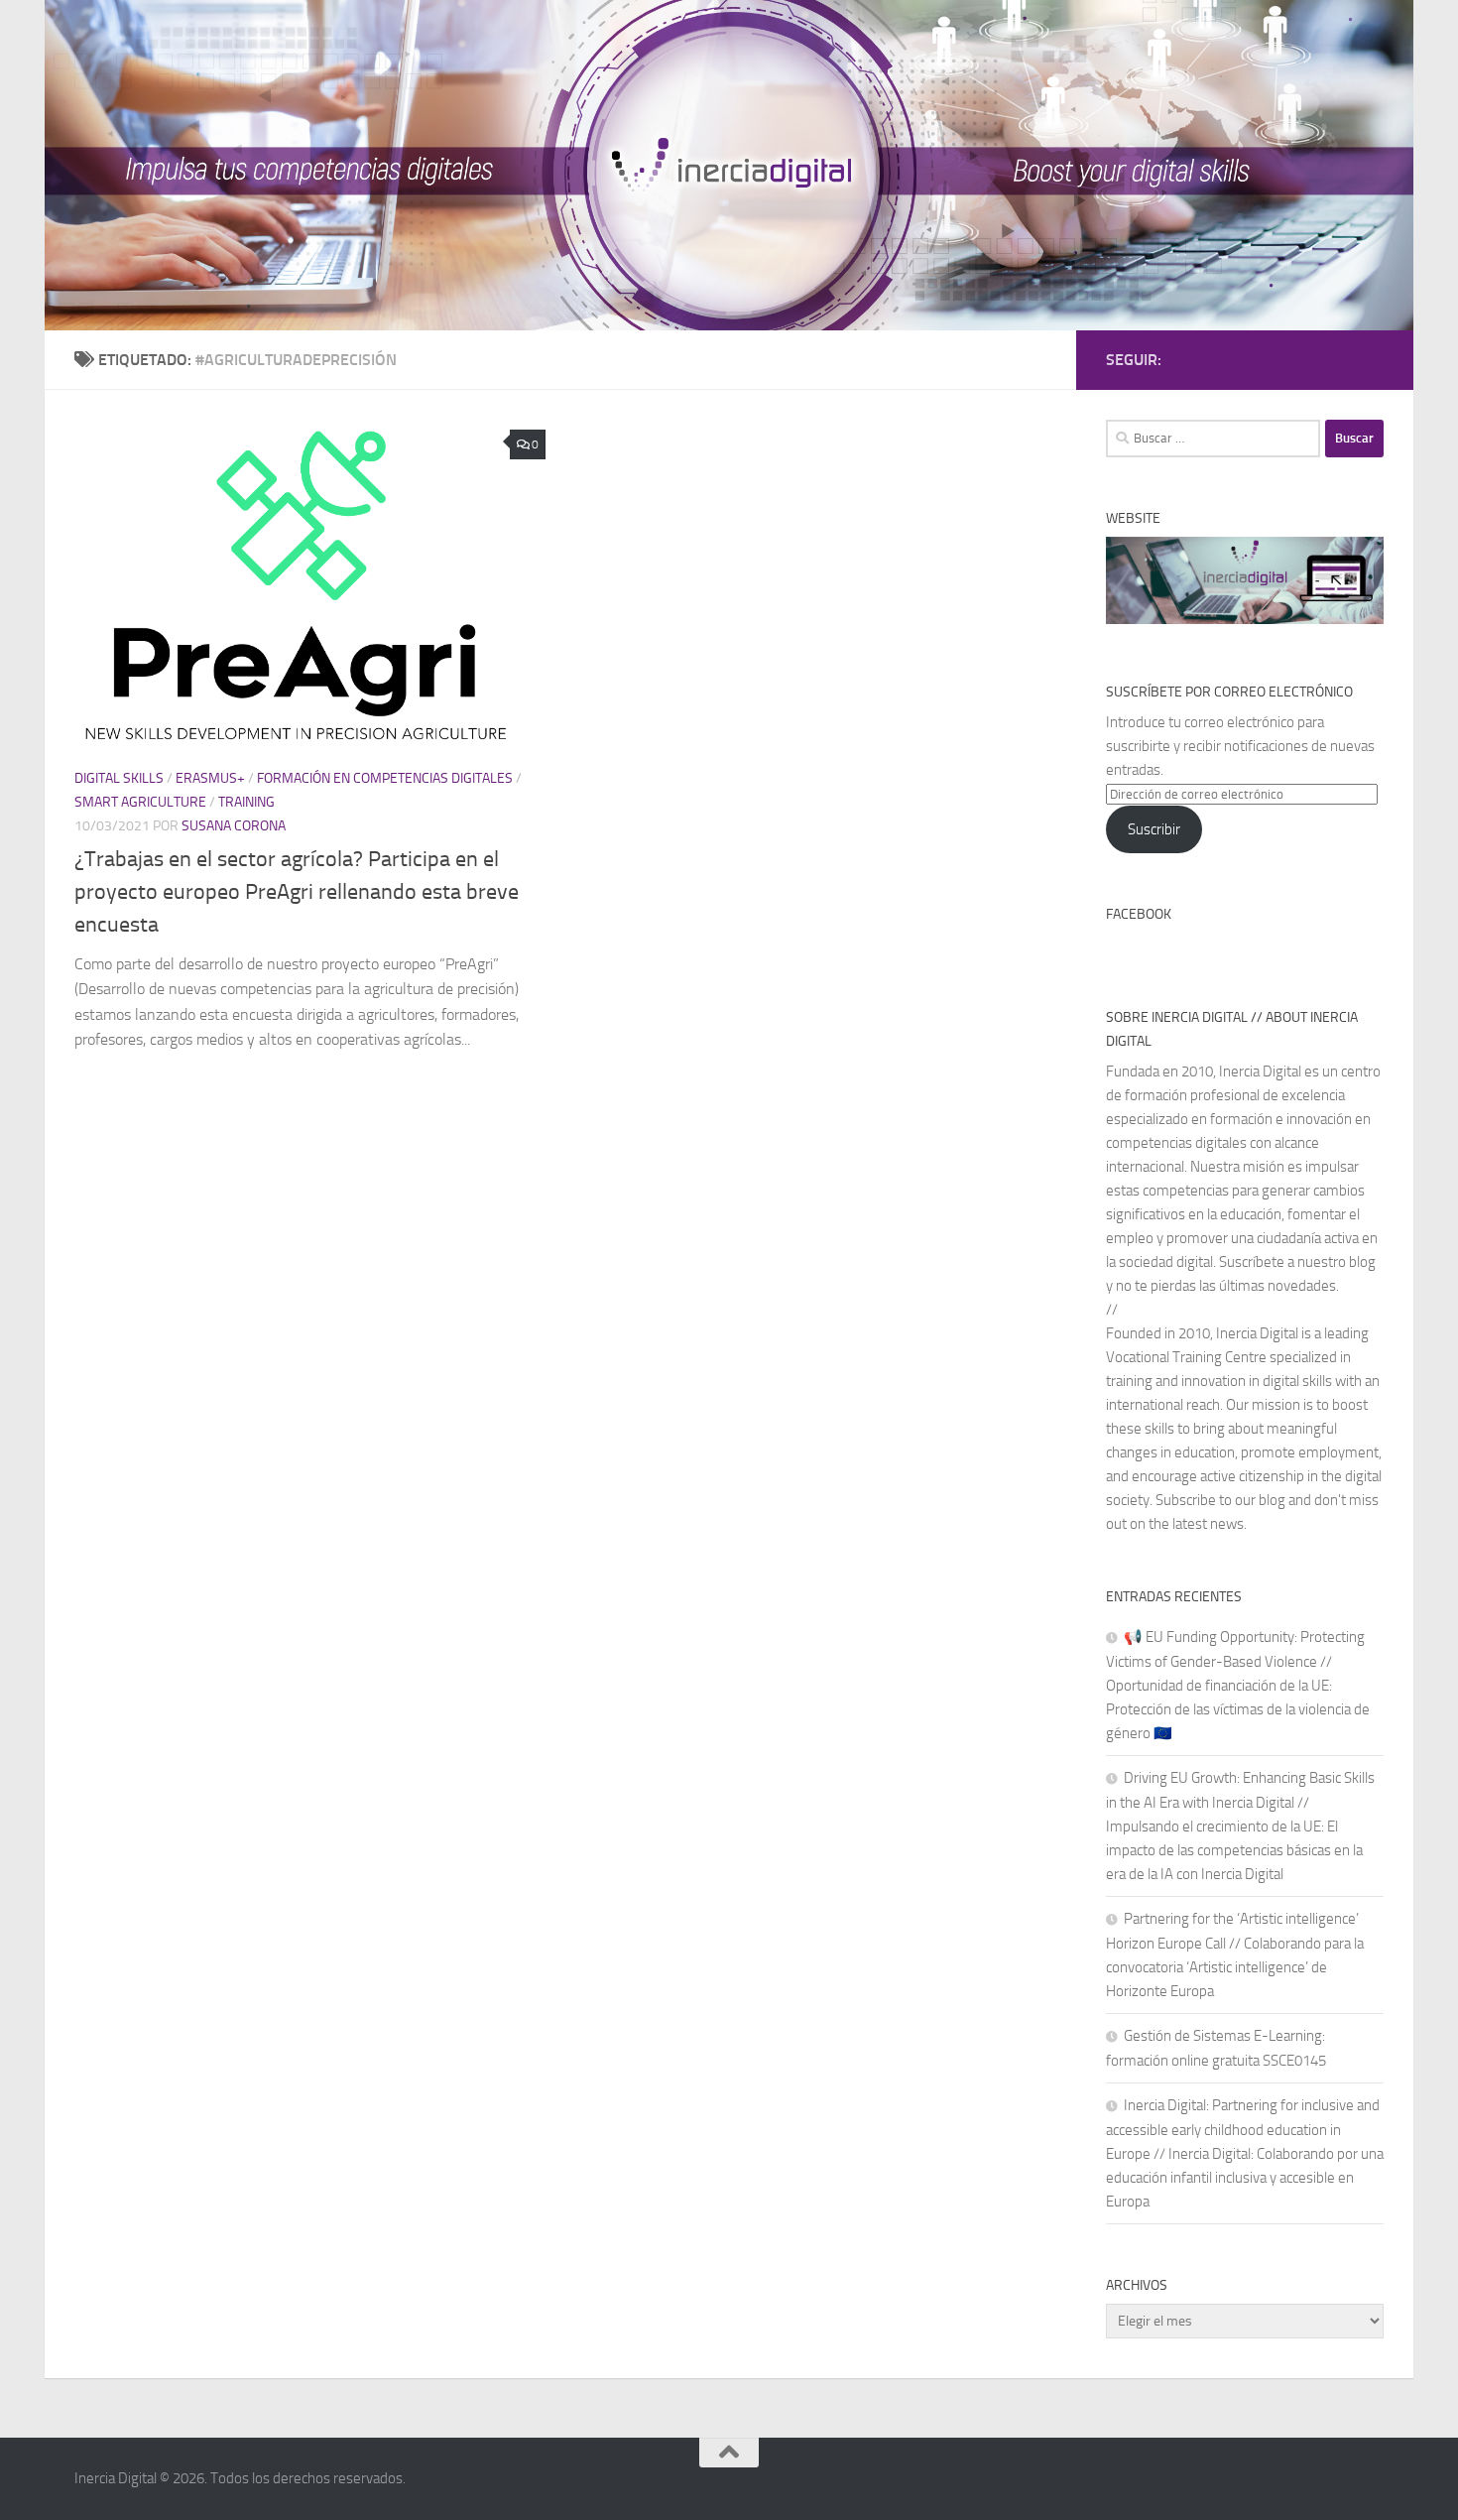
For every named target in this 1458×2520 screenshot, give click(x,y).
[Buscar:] (1213, 439)
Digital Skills (119, 778)
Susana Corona (234, 826)
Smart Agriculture (140, 802)
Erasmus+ (210, 778)
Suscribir (1154, 829)
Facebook (1139, 914)
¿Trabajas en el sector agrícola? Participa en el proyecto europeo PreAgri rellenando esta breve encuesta (297, 892)
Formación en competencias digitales (385, 778)
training (246, 802)
